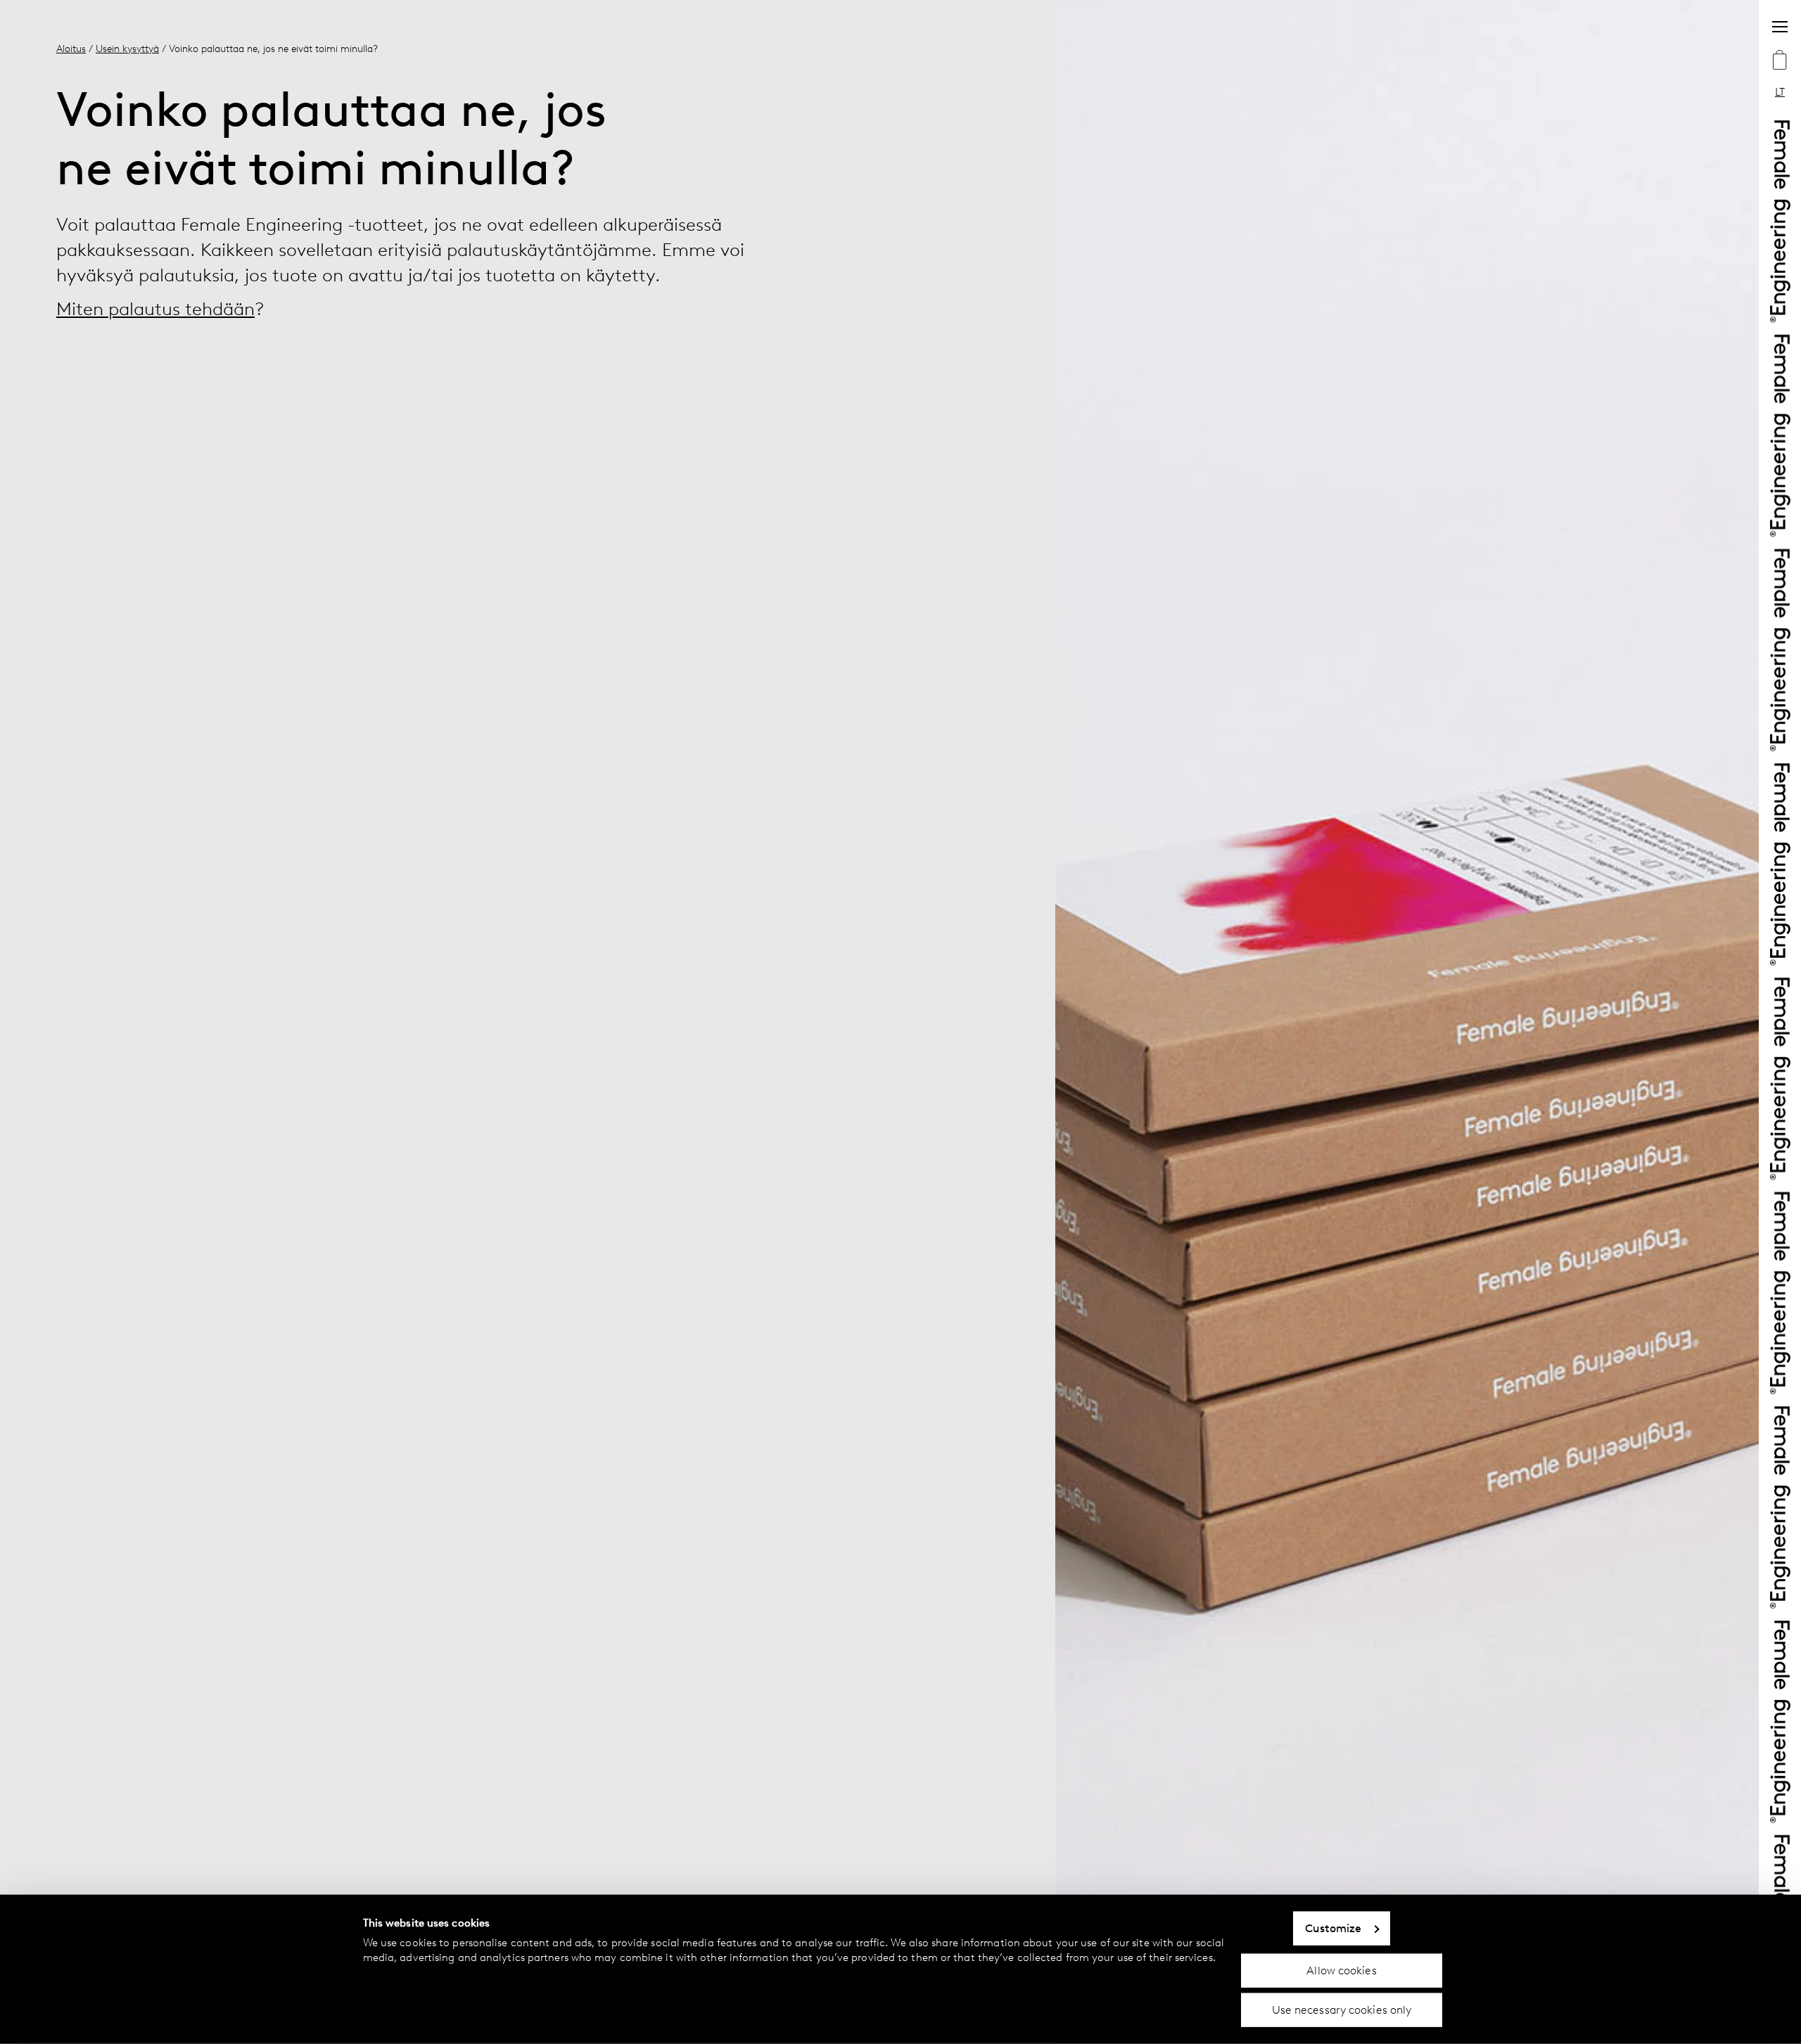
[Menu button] (1780, 27)
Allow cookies (1341, 1970)
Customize (1334, 1928)
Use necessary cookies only (1342, 2010)
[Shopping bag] (1780, 61)
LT (1780, 92)
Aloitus (71, 49)
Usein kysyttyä (127, 49)
